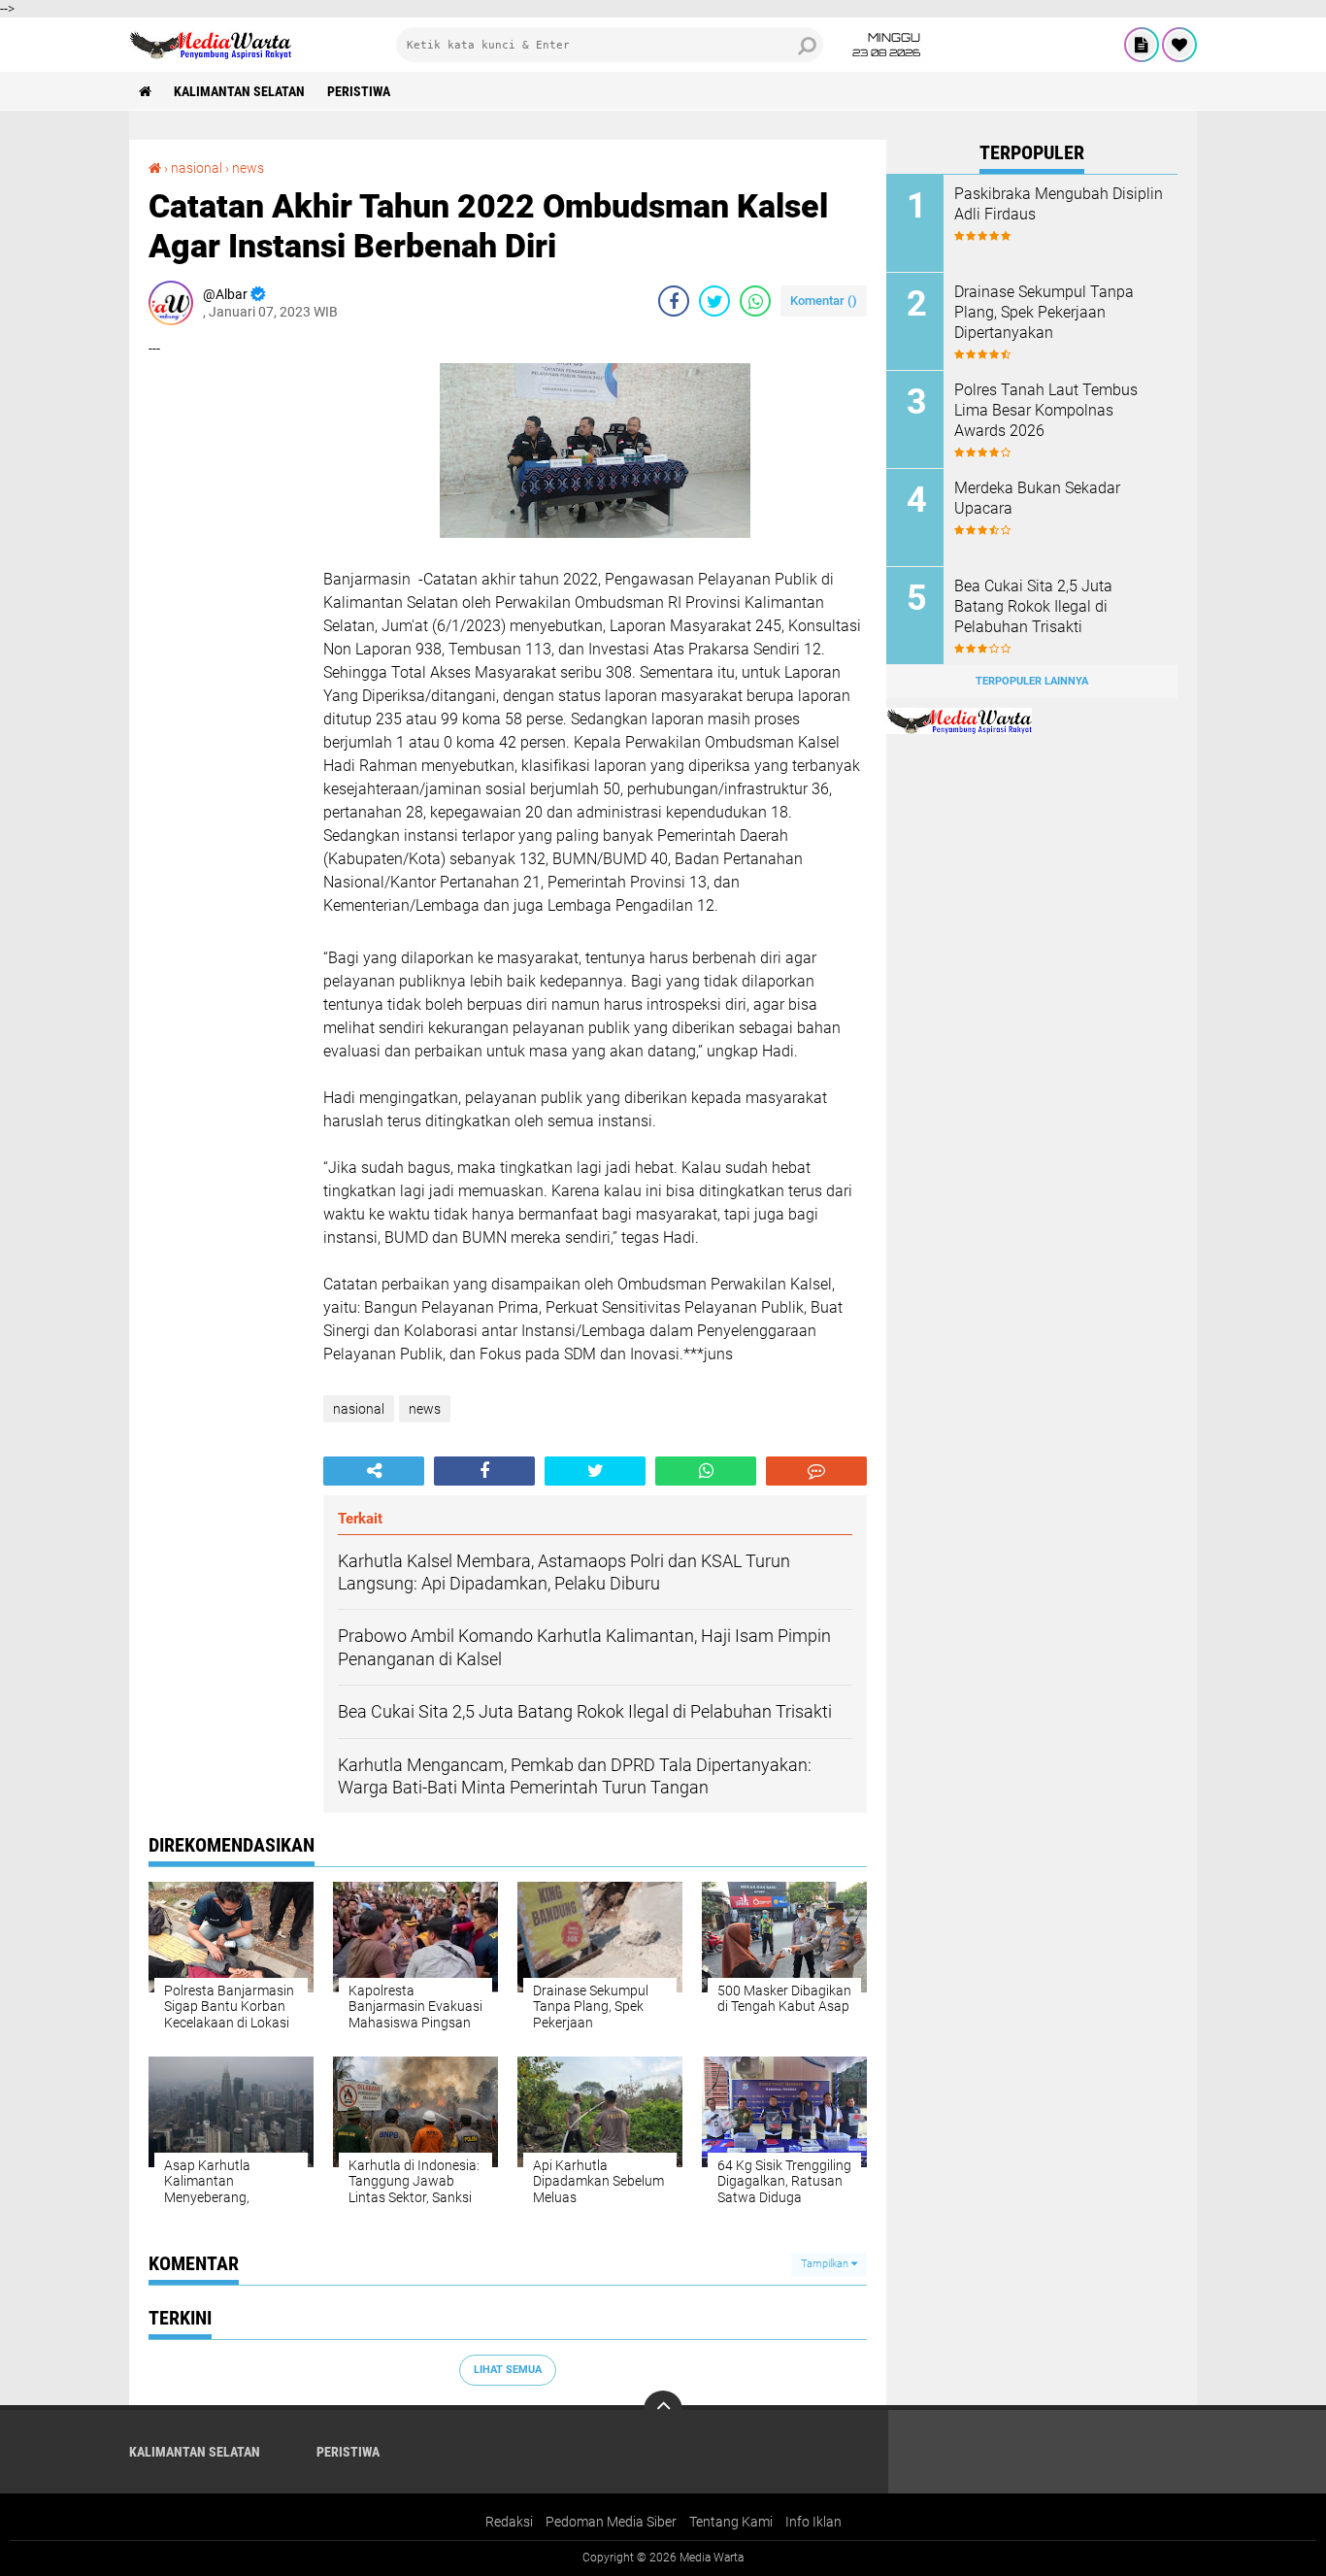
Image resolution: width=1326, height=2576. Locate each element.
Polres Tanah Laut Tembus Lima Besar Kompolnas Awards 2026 (1046, 410)
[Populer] (1179, 45)
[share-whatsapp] (755, 301)
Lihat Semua (508, 2370)
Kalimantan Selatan (239, 91)
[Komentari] (816, 1471)
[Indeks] (1142, 45)
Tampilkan (826, 2264)
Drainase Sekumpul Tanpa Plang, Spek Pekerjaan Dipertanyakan (1044, 312)
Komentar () (824, 301)
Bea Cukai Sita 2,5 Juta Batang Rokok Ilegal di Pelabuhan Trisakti (1033, 606)
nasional (197, 168)
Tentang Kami (731, 2522)
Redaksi (509, 2522)
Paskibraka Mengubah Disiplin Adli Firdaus (1059, 204)
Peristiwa (359, 91)
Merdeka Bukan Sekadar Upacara (1037, 498)
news (248, 168)
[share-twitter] (714, 301)
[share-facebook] (674, 301)
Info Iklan (813, 2522)
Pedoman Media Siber (611, 2522)
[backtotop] (663, 2410)
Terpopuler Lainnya (1032, 681)
